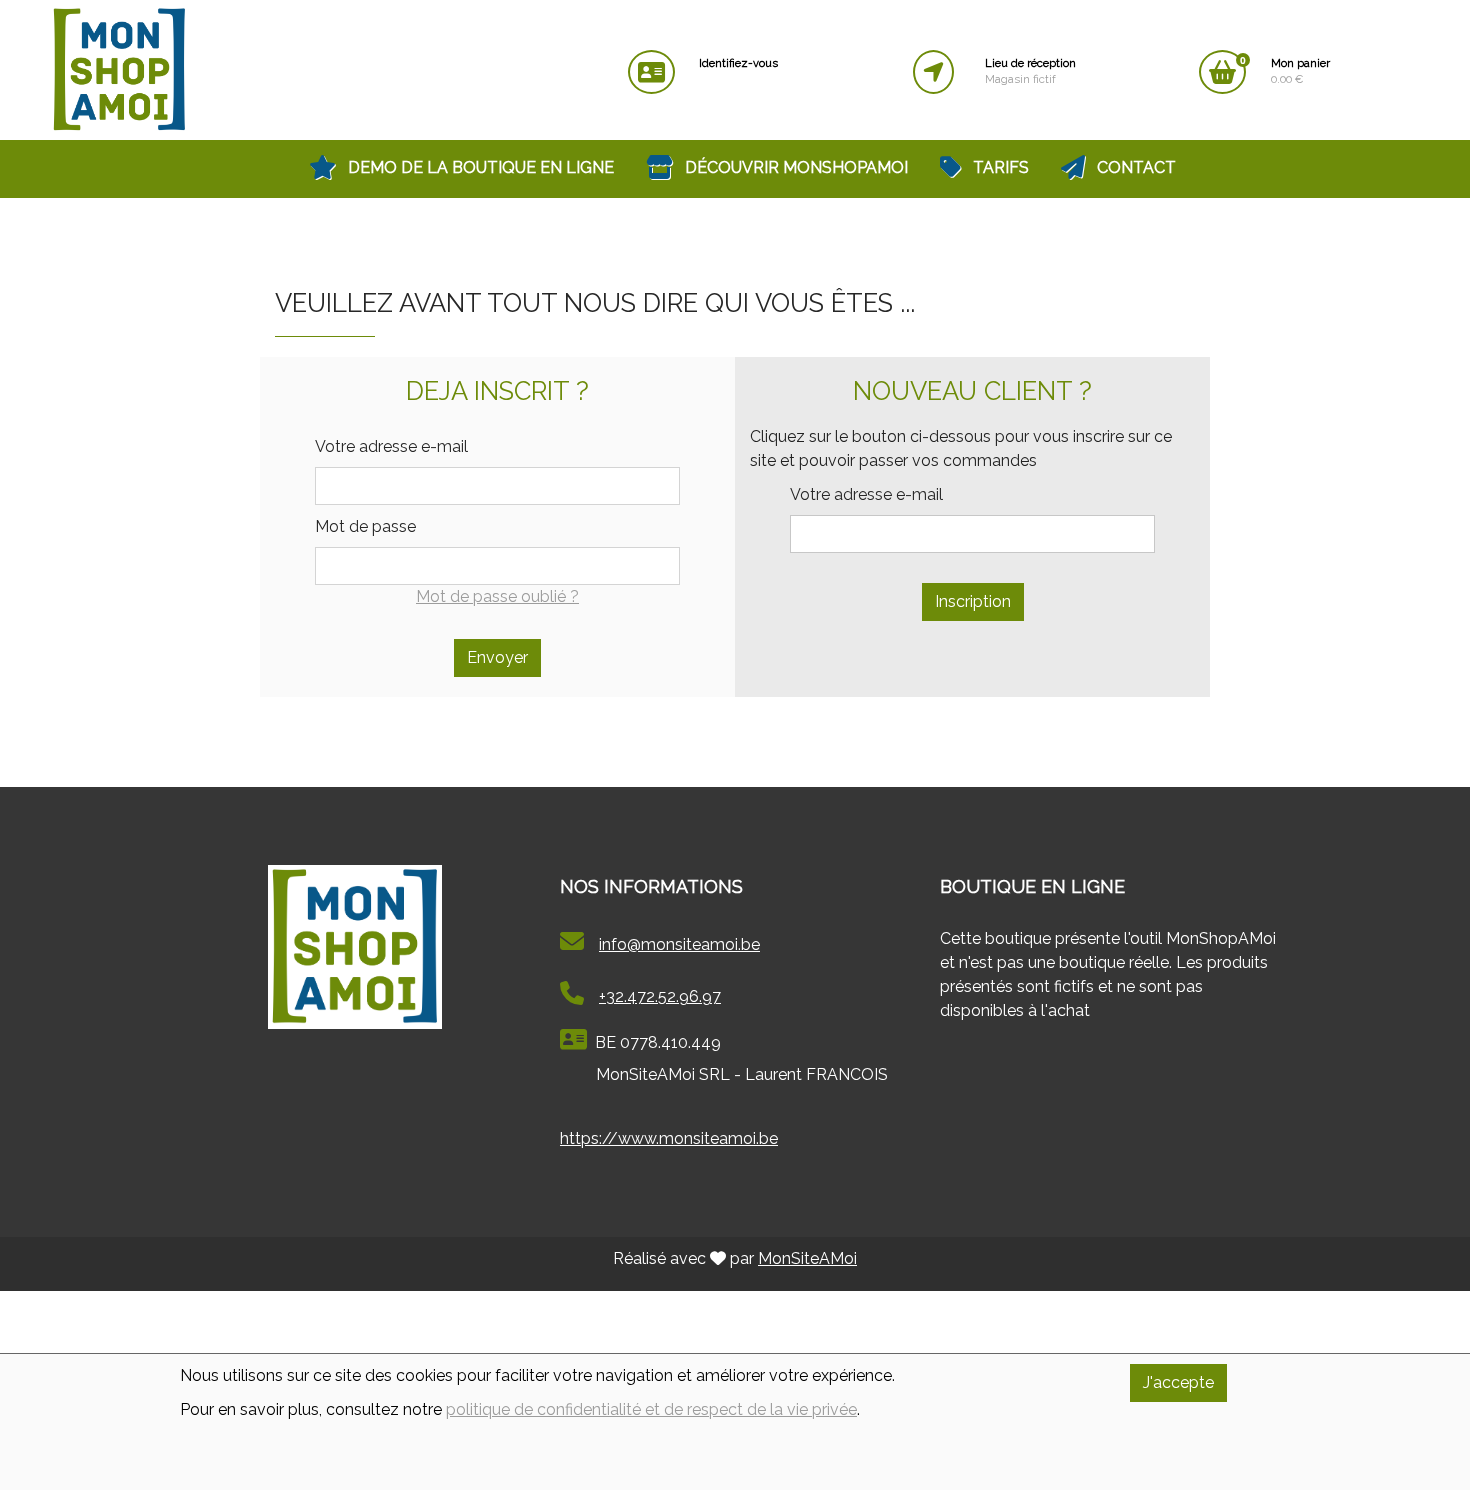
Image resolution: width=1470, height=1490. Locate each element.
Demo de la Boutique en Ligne (479, 167)
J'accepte (1178, 1382)
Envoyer (497, 657)
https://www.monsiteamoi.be (669, 1138)
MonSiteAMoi (807, 1258)
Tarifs (999, 167)
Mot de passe (365, 526)
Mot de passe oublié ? (497, 596)
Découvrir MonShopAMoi (794, 167)
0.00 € (1300, 71)
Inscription (973, 601)
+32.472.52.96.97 (660, 996)
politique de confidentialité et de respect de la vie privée (651, 1409)
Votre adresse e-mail (391, 446)
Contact (1134, 167)
